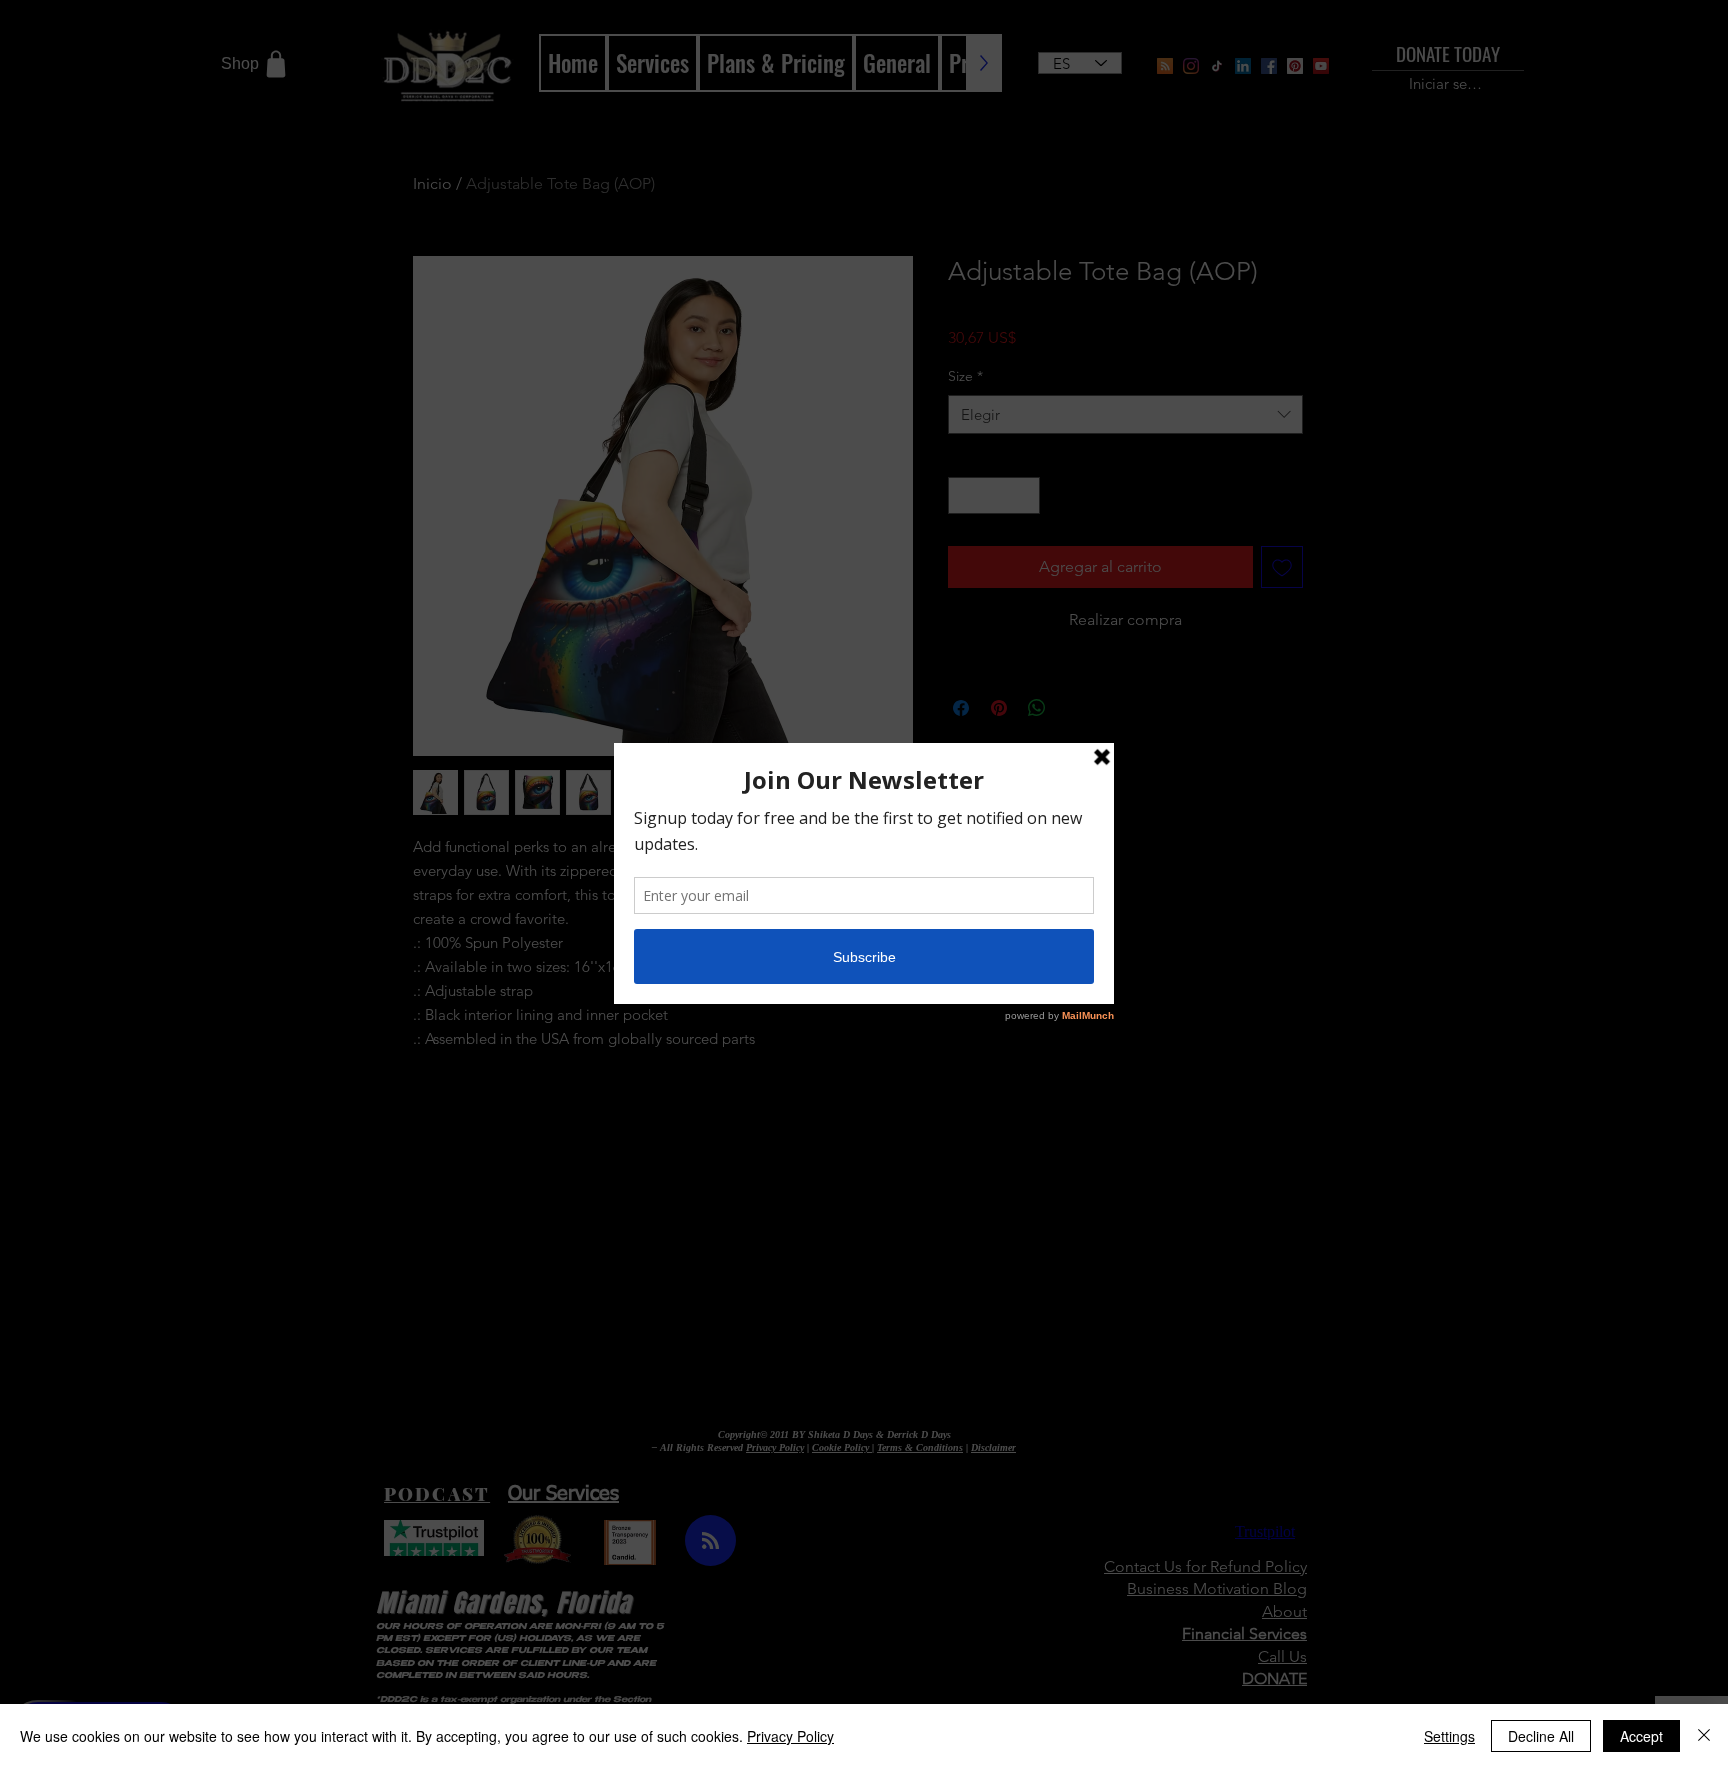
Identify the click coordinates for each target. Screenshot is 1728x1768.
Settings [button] (1449, 1736)
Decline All (1541, 1736)
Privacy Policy (790, 1736)
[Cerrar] (1704, 1736)
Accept (1641, 1736)
